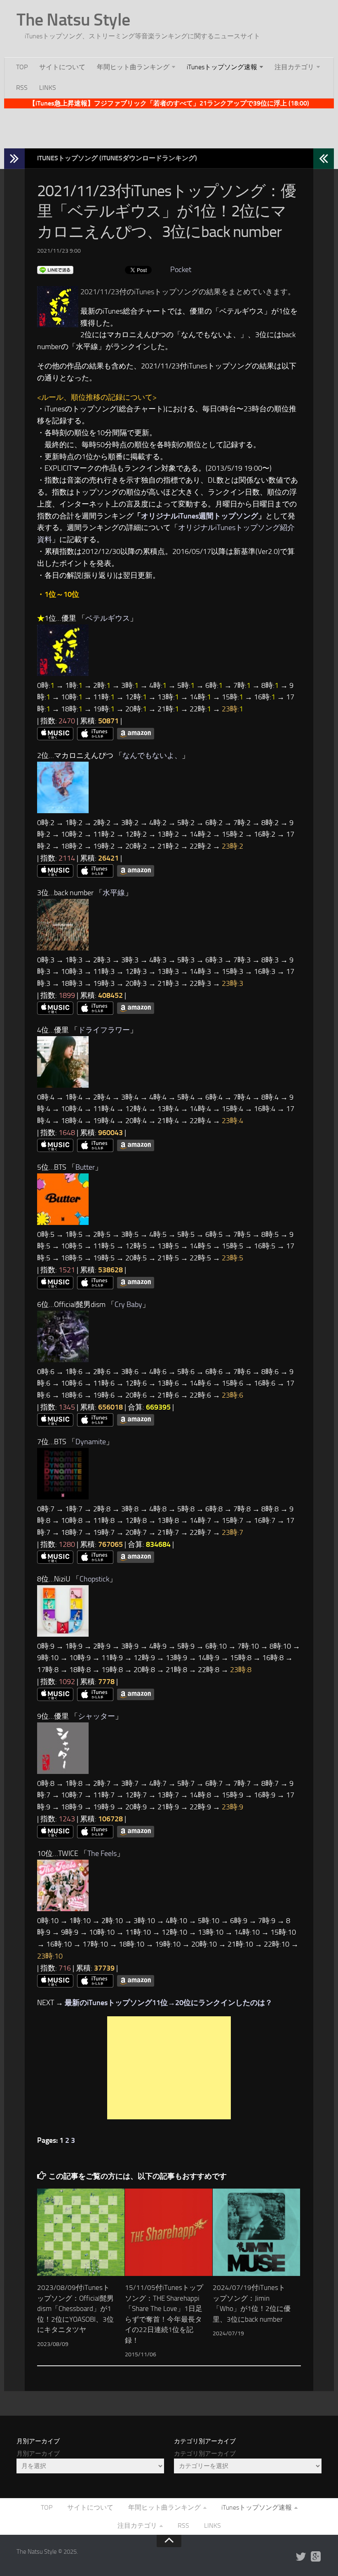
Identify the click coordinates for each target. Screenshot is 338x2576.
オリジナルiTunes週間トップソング (200, 516)
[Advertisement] (169, 127)
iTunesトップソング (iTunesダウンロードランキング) (117, 158)
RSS (22, 88)
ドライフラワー (104, 1030)
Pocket (181, 270)
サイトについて (62, 67)
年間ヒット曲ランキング (133, 67)
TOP (22, 67)
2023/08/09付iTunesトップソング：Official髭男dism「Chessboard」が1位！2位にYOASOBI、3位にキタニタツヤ (75, 2309)
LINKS (48, 88)
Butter (85, 1167)
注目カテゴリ (294, 67)
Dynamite (91, 1442)
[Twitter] (301, 2557)
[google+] (316, 2557)
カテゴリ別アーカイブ (205, 2454)
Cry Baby (128, 1304)
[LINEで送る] (55, 270)
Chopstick (94, 1579)
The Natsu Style (73, 20)
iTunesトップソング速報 (222, 67)
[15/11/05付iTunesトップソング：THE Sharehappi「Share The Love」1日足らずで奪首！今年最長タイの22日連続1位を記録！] (169, 2232)
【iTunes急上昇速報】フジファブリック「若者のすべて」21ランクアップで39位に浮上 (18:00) (169, 103)
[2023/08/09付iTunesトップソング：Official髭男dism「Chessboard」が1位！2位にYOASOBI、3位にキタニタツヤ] (81, 2232)
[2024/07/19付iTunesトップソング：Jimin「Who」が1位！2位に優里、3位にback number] (256, 2232)
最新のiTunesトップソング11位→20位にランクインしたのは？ (169, 2003)
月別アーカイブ (38, 2454)
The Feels (102, 1853)
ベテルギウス (108, 618)
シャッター (96, 1716)
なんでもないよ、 (152, 755)
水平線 (114, 893)
